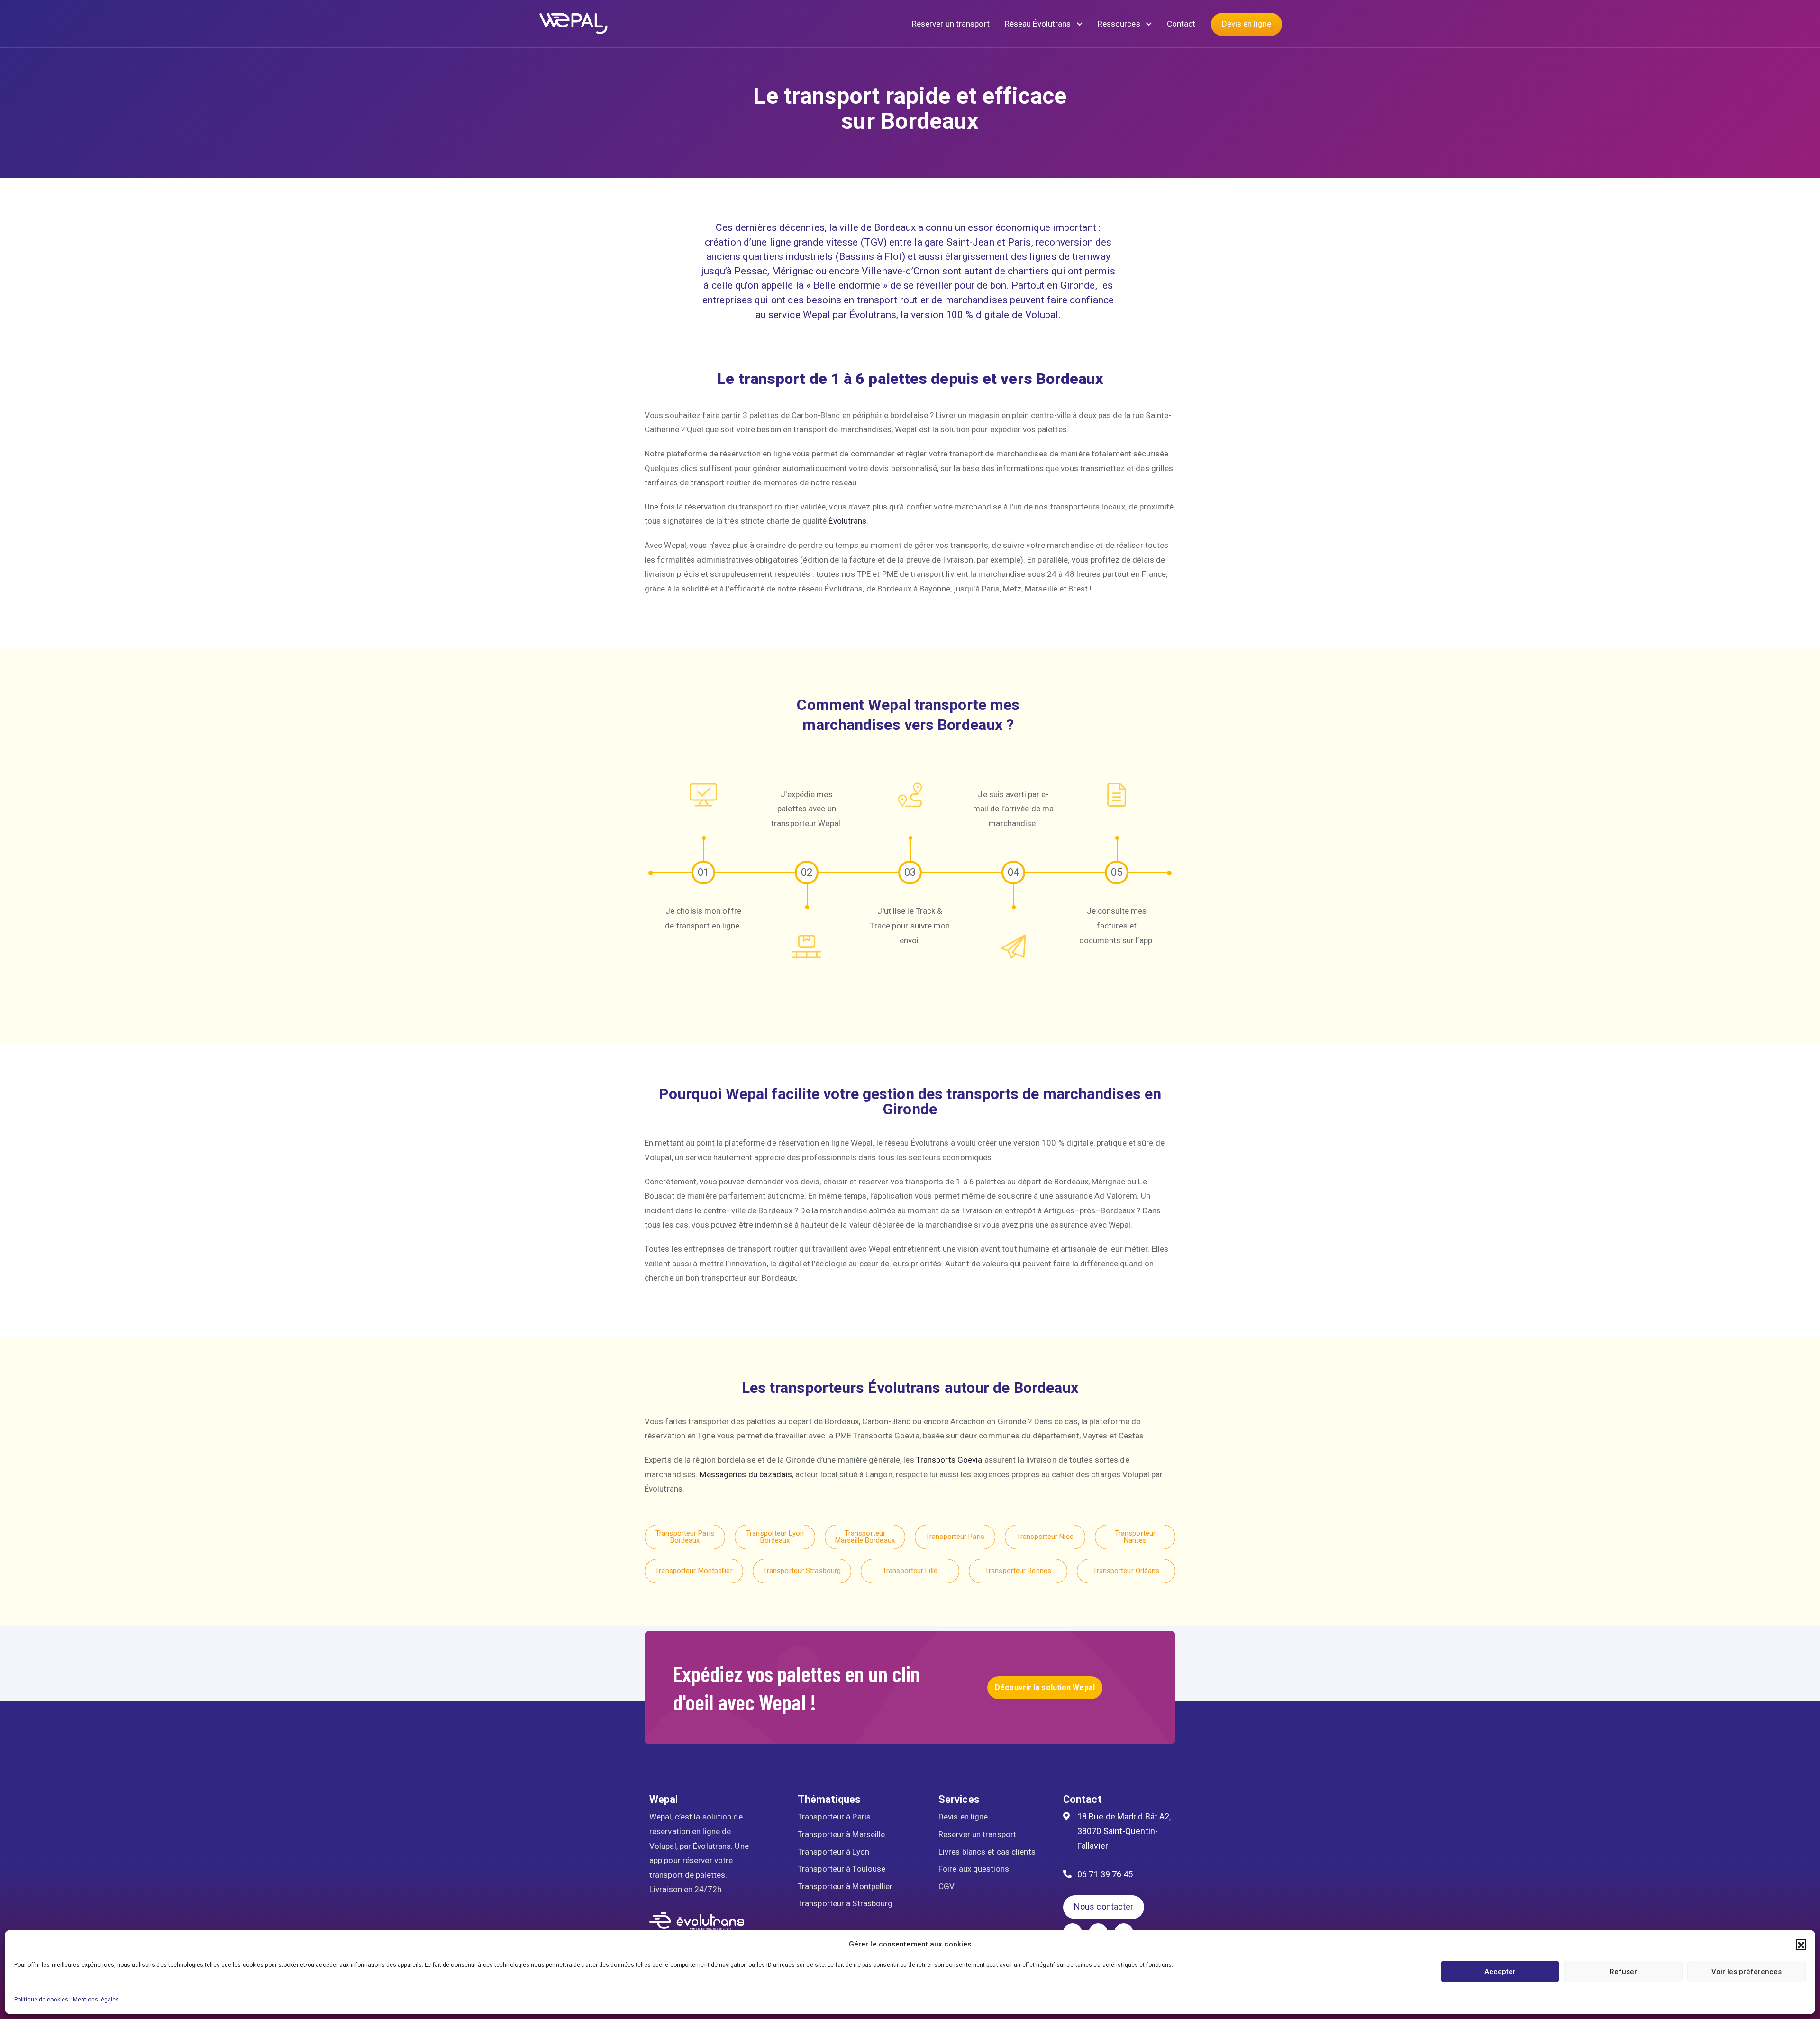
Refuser (1623, 1972)
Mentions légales (96, 2000)
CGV (946, 1886)
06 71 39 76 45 (1105, 1874)
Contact (1181, 24)
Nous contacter (1104, 1906)
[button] (1801, 1944)
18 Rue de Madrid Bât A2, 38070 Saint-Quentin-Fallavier (1124, 1831)
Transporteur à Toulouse (842, 1869)
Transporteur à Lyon (833, 1852)
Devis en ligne (1247, 24)
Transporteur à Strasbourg (845, 1903)
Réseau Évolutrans (1039, 24)
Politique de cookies (41, 2000)
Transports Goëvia (949, 1460)
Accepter (1500, 1972)
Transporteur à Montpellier (845, 1886)
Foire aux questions (974, 1869)
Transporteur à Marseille (841, 1834)
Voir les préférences (1747, 1972)
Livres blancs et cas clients (987, 1852)
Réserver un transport (951, 24)
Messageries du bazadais (746, 1474)
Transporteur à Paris (834, 1817)
